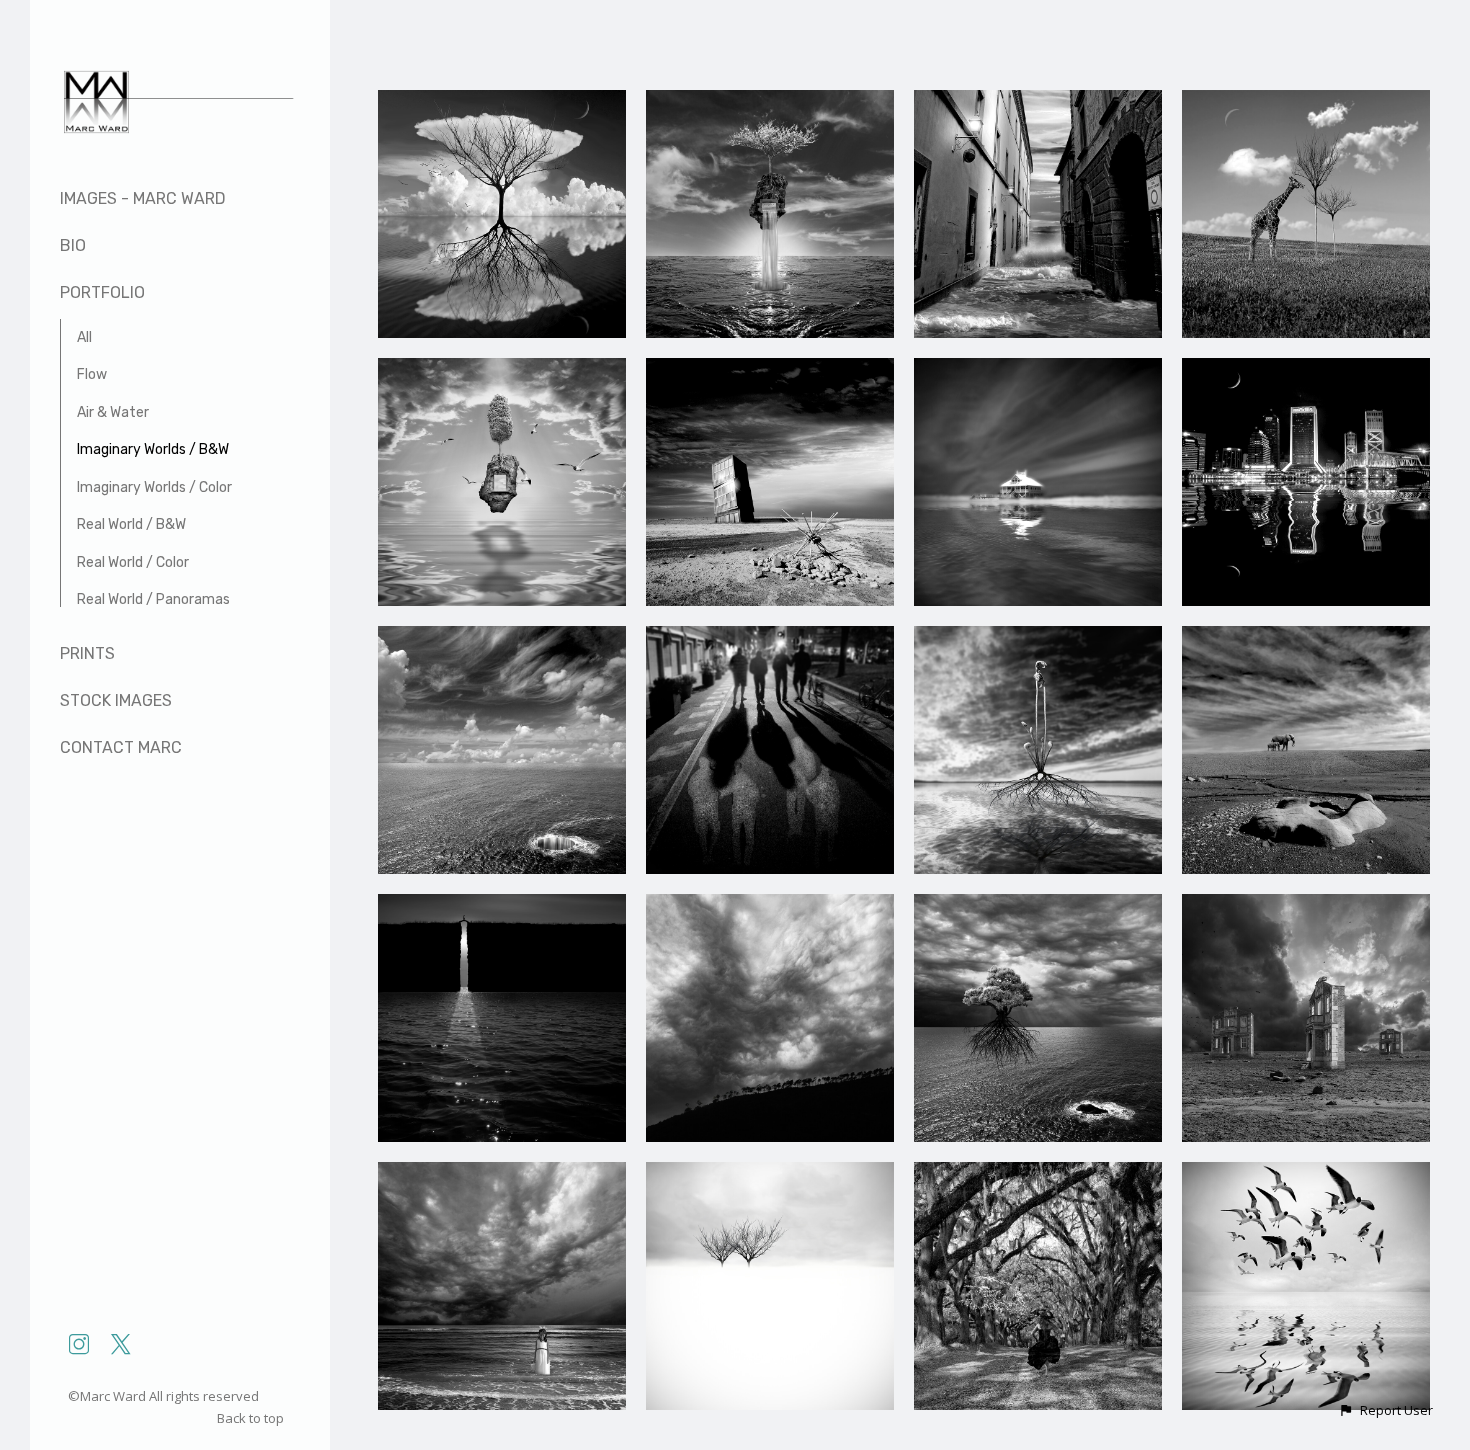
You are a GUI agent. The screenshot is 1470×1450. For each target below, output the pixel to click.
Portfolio (102, 292)
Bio (73, 245)
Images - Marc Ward (143, 198)
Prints (87, 653)
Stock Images (116, 700)
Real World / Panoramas (153, 599)
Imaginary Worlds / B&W (153, 449)
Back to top (252, 1418)
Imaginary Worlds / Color (154, 487)
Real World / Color (133, 562)
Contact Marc (121, 747)
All (84, 337)
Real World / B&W (131, 524)
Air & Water (113, 412)
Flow (92, 374)
